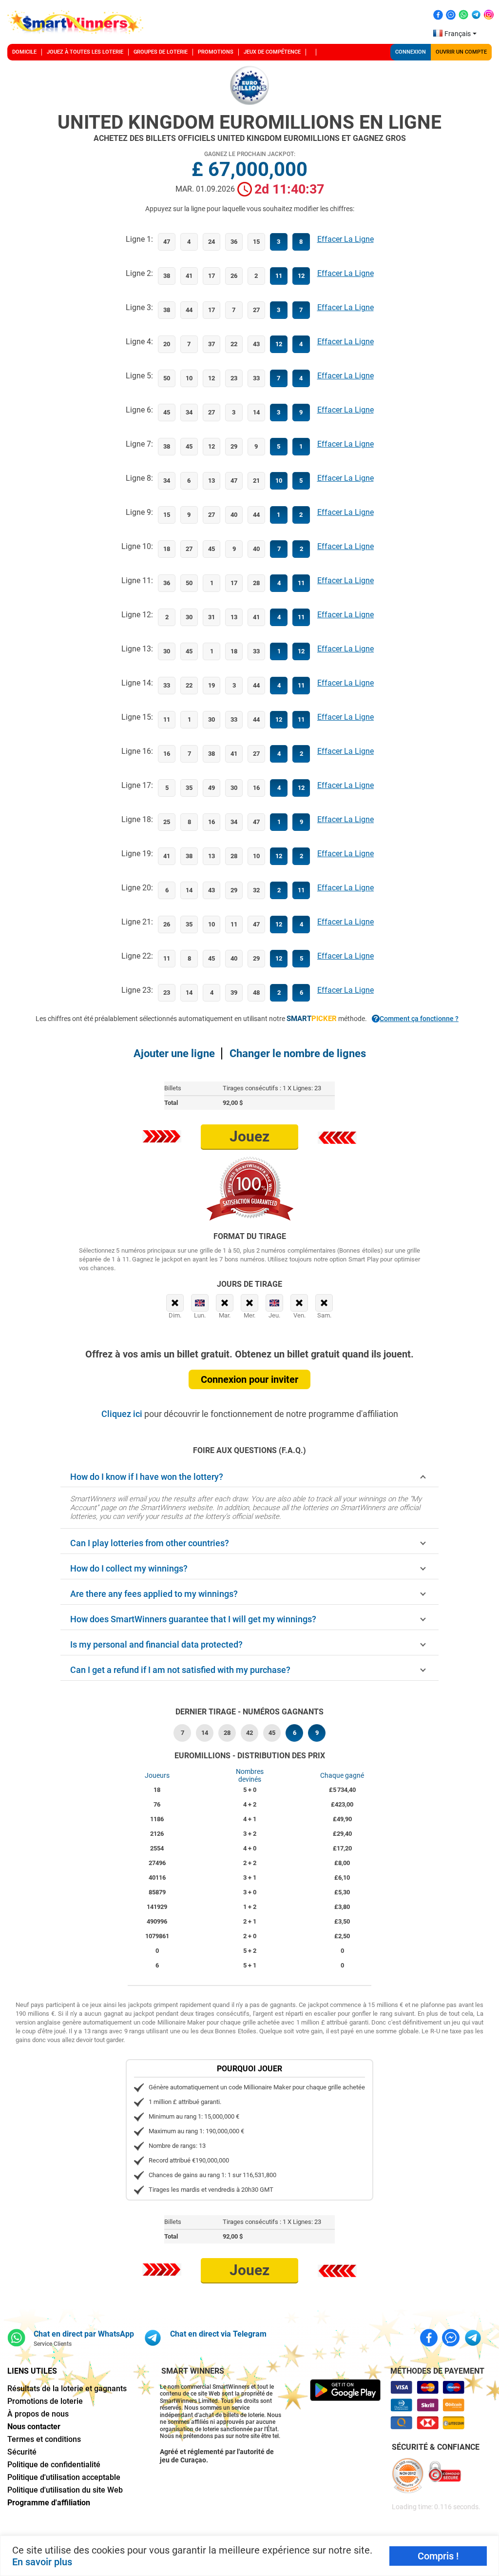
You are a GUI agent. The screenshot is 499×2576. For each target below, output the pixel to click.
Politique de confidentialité (54, 2465)
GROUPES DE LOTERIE (161, 52)
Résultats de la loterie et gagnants (67, 2389)
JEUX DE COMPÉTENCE (272, 52)
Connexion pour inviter (249, 1379)
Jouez (249, 1136)
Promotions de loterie (45, 2401)
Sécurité (22, 2452)
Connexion (411, 52)
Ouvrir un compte (461, 52)
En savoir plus (42, 2562)
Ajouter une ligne (174, 1053)
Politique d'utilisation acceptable (64, 2477)
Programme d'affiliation (49, 2503)
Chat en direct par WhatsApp (84, 2334)
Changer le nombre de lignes (298, 1053)
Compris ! (438, 2556)
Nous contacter (34, 2427)
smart (312, 1019)
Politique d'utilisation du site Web (65, 2490)
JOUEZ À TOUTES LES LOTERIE (85, 52)
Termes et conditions (44, 2439)
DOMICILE (24, 52)
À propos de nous (38, 2414)
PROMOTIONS (216, 52)
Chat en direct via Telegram (218, 2334)
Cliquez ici (123, 1414)
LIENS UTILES (32, 2371)
